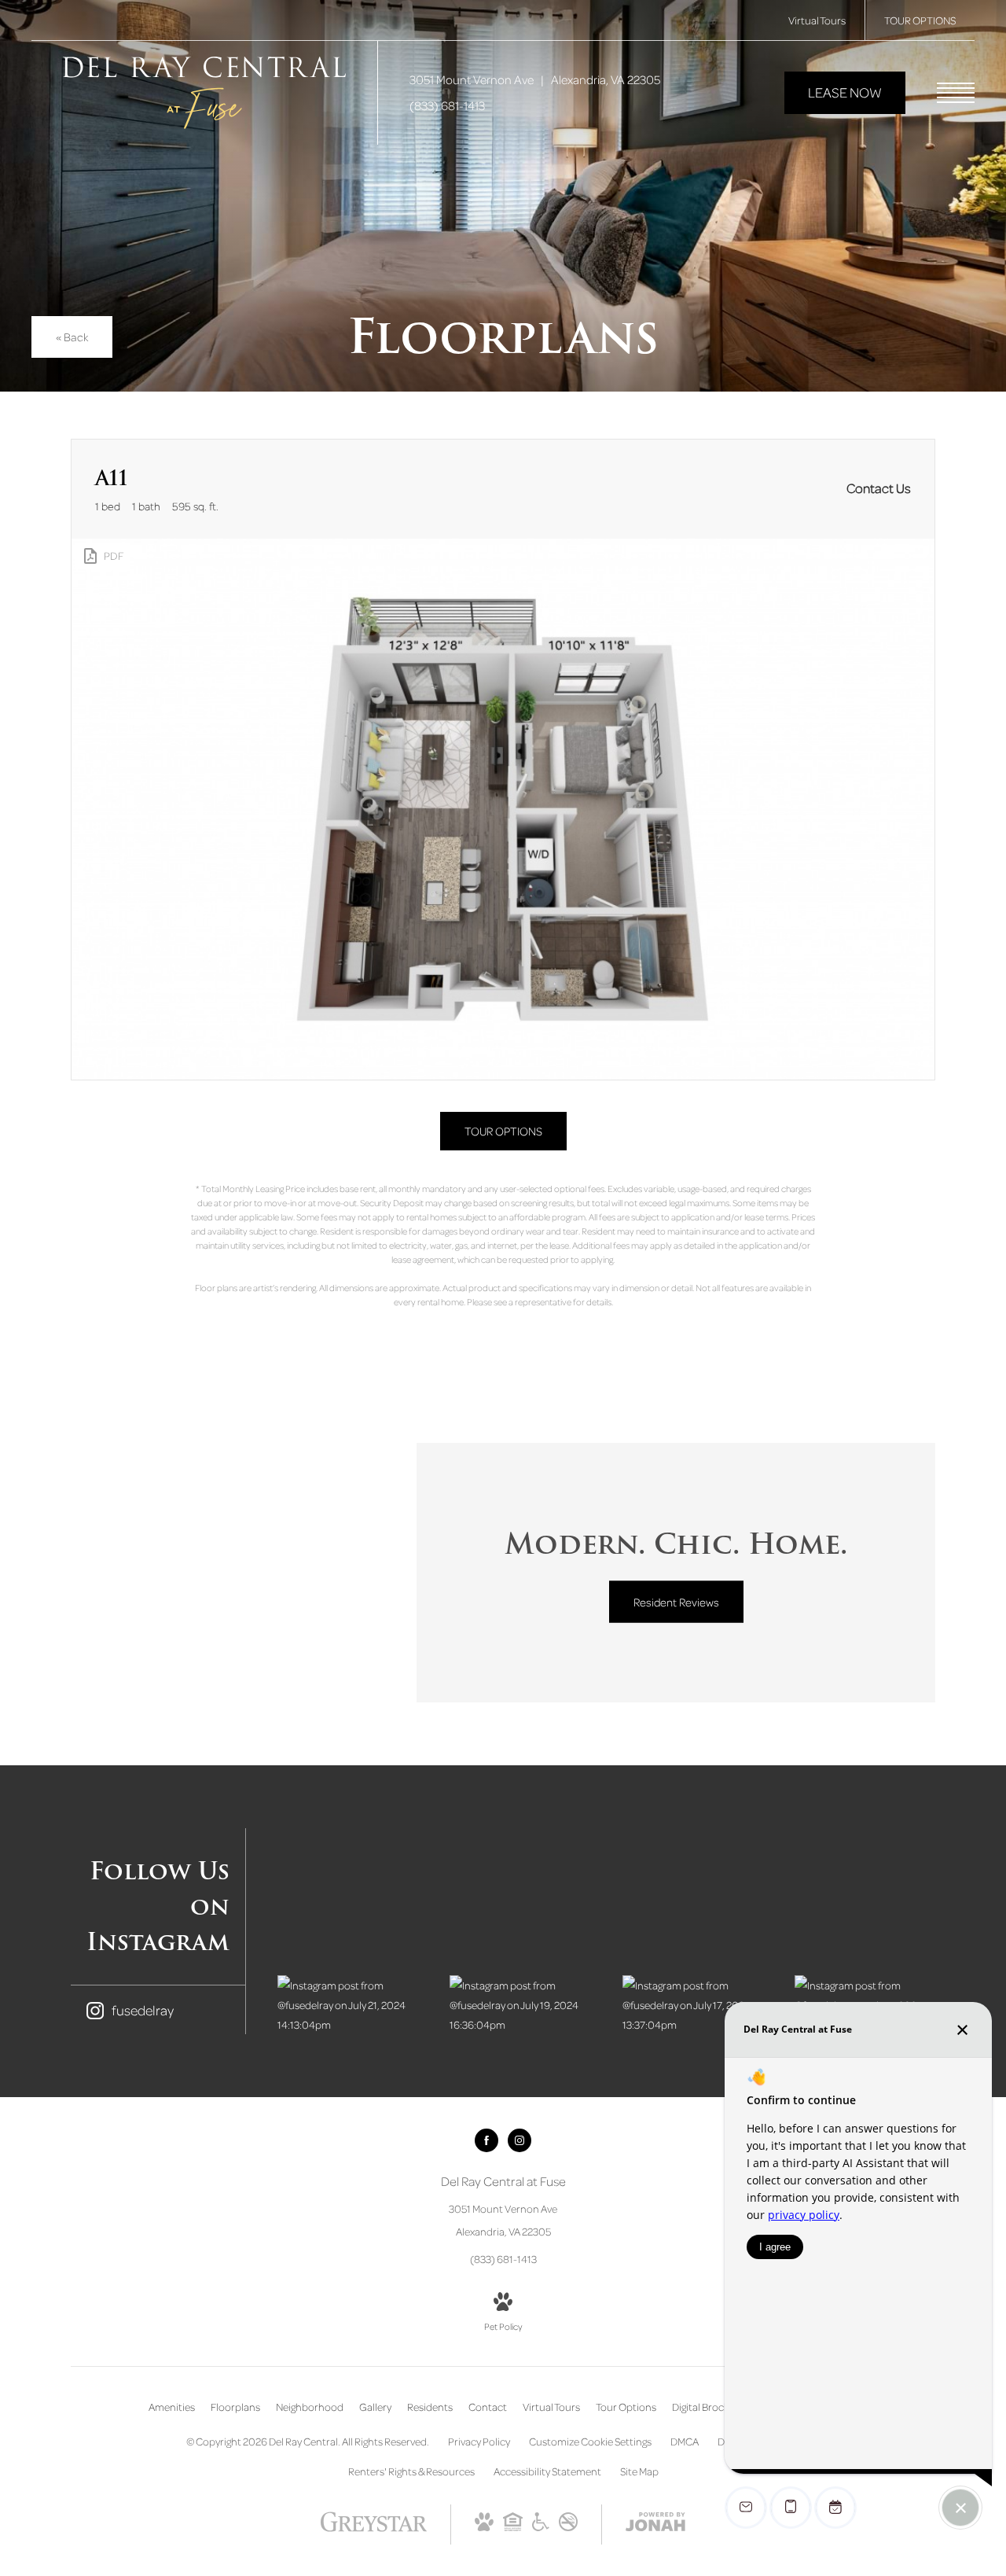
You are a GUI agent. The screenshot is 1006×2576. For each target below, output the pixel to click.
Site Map (639, 2471)
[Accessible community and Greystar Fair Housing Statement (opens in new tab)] (541, 2527)
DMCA (685, 2441)
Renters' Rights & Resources (411, 2471)
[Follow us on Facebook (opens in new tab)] (486, 2140)
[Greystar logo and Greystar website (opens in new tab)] (374, 2529)
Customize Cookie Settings (590, 2441)
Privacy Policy (479, 2441)
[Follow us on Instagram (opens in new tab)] (520, 2140)
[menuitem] (172, 2407)
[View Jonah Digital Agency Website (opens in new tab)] (655, 2524)
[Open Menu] (956, 93)
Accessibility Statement (547, 2471)
